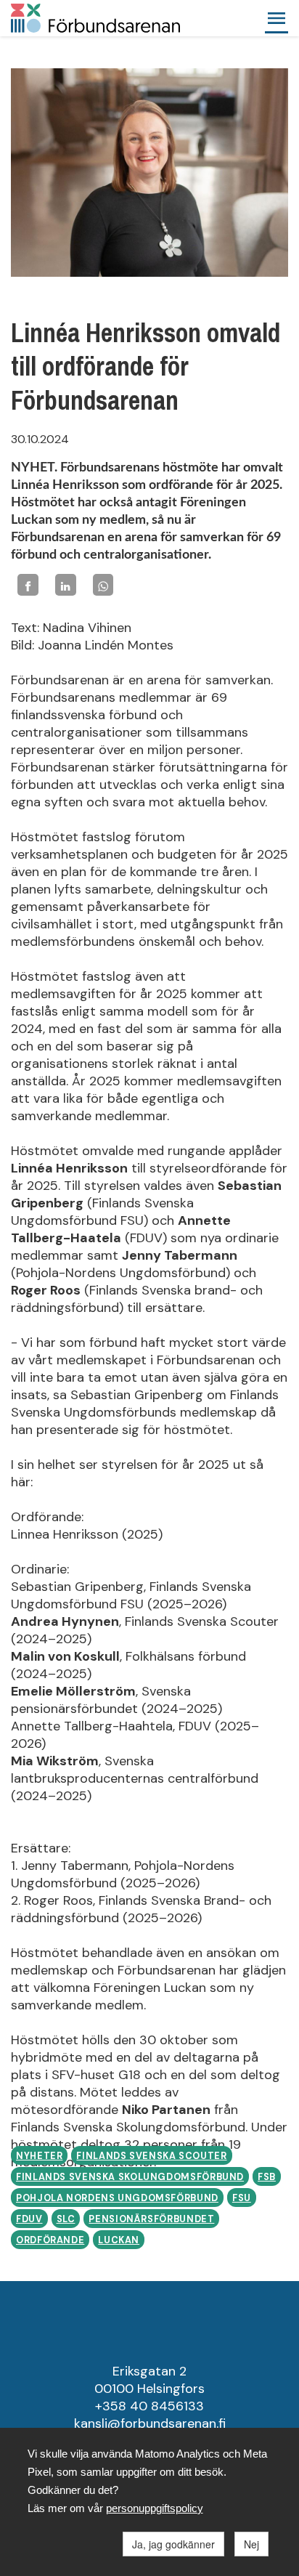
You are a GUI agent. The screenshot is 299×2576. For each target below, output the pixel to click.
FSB (267, 2177)
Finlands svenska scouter (151, 2156)
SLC (66, 2219)
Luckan (119, 2240)
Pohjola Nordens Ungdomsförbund (117, 2198)
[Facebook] (28, 584)
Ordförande (50, 2240)
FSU (242, 2198)
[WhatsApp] (103, 584)
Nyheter (39, 2156)
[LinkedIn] (66, 584)
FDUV (29, 2219)
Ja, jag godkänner (173, 2544)
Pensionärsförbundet (151, 2219)
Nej (251, 2544)
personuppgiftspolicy (155, 2508)
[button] (277, 18)
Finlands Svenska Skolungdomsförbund (130, 2177)
